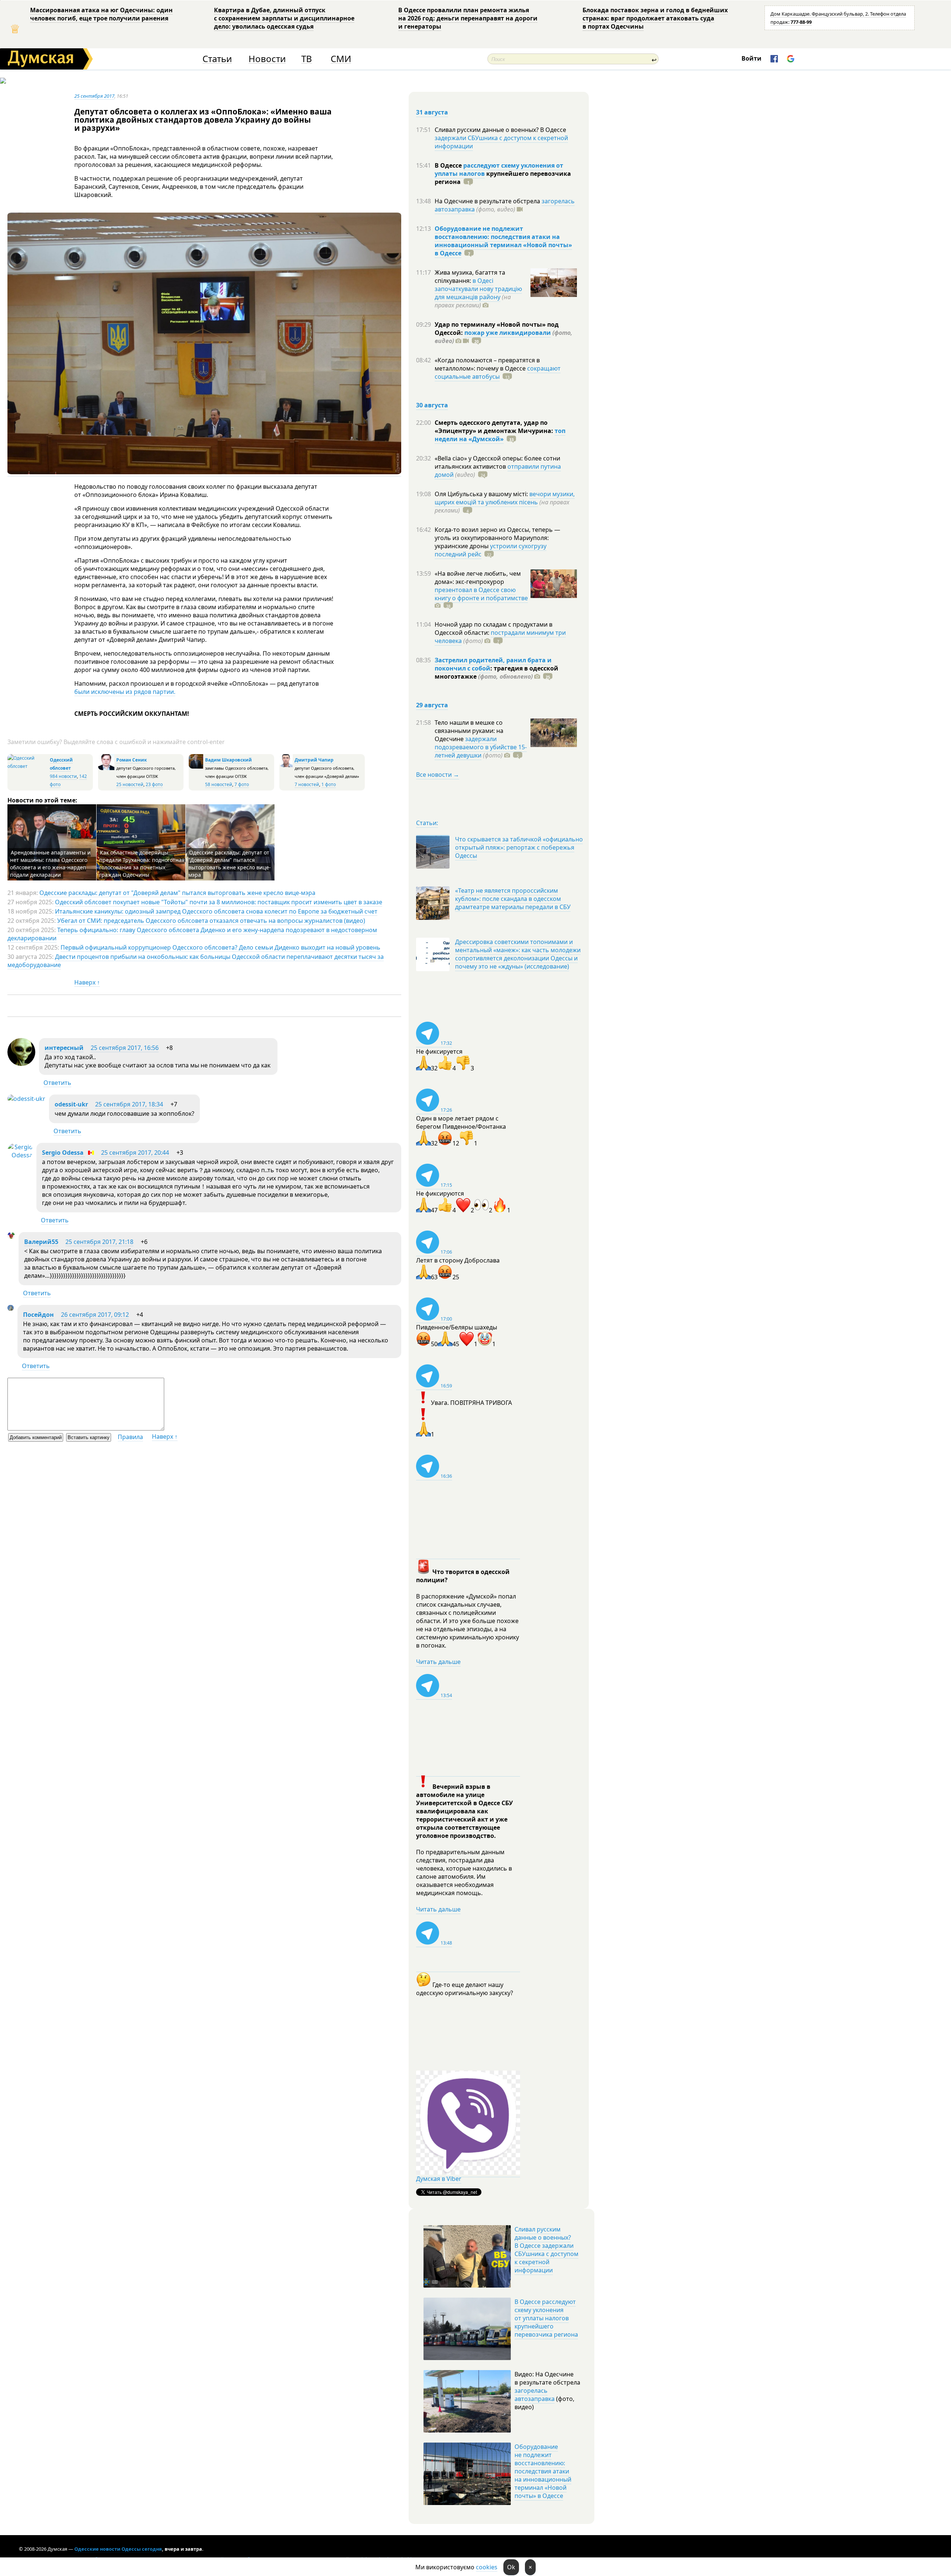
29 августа (432, 705)
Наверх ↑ (87, 982)
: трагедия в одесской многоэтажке (496, 672)
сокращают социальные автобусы (498, 372)
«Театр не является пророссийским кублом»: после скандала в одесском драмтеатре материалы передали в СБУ (513, 899)
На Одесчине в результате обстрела (488, 201)
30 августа (432, 405)
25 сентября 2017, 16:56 (125, 1048)
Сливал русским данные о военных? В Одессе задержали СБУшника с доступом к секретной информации (546, 2250)
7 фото (242, 784)
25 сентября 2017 (94, 96)
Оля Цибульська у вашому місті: (482, 494)
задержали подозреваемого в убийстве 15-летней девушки (481, 747)
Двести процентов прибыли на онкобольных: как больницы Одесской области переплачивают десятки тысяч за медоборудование (196, 961)
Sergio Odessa (64, 1153)
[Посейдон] (11, 1309)
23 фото (154, 784)
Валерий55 (41, 1242)
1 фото (329, 784)
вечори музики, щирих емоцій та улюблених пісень (505, 498)
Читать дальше (438, 1662)
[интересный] (21, 1064)
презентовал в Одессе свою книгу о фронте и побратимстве (481, 594)
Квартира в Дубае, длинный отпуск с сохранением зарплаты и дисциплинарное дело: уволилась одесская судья (284, 18)
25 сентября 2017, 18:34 (129, 1104)
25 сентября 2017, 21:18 (99, 1242)
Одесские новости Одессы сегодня (118, 2549)
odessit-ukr (71, 1104)
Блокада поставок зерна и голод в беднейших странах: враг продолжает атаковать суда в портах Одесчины (655, 18)
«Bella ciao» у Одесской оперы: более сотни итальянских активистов (497, 462)
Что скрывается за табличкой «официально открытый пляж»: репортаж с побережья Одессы (519, 847)
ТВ (307, 59)
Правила (130, 1437)
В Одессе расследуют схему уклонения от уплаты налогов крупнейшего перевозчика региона (546, 2318)
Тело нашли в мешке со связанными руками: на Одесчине (469, 731)
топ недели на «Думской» (500, 435)
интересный (64, 1048)
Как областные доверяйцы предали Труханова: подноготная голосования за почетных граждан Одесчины (142, 864)
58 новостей (219, 784)
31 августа (432, 112)
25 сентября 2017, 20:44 (135, 1153)
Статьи (217, 59)
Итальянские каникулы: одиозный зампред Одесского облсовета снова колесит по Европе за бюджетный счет (216, 911)
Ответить (57, 1083)
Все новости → (438, 775)
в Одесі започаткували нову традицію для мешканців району (478, 289)
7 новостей (307, 784)
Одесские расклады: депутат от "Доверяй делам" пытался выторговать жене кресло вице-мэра (230, 864)
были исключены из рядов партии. (125, 692)
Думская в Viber (439, 2179)
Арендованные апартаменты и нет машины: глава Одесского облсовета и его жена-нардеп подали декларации (50, 864)
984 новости (63, 776)
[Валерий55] (11, 1237)
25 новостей (130, 784)
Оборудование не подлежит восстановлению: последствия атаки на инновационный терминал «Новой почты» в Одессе (503, 241)
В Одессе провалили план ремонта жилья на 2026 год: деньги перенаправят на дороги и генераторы (468, 18)
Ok (511, 2567)
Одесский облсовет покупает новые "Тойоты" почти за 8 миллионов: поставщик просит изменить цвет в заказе (219, 902)
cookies (487, 2567)
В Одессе (449, 165)
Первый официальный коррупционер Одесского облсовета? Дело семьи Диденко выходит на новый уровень (220, 947)
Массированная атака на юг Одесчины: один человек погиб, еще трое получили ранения (101, 14)
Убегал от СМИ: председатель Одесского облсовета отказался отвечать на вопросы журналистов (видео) (211, 921)
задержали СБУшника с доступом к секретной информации (501, 142)
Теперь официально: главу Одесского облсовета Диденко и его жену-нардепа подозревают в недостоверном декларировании (192, 934)
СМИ (341, 59)
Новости (267, 59)
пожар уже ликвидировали (508, 333)
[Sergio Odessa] (20, 1155)
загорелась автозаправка (535, 2395)
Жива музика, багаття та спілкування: (470, 277)
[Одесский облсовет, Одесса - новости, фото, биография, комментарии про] (28, 766)
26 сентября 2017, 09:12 (95, 1315)
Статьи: (427, 823)
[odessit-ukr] (26, 1099)
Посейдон (38, 1315)
